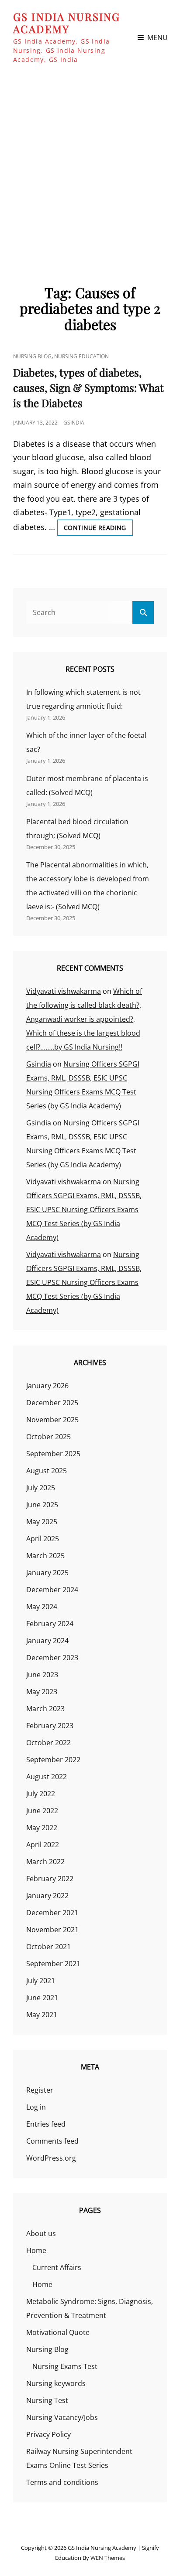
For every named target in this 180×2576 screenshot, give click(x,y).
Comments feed (52, 2141)
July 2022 (41, 1794)
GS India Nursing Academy (67, 23)
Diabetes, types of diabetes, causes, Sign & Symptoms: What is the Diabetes (88, 387)
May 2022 (42, 1828)
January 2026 (47, 1386)
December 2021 (52, 1913)
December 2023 (52, 1658)
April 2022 (43, 1845)
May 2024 (42, 1607)
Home (36, 2250)
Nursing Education (81, 356)
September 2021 (53, 1964)
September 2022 (53, 1760)
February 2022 (50, 1879)
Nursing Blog (32, 356)
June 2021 (42, 1998)
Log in (36, 2107)
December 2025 (52, 1403)
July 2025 (41, 1488)
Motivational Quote (58, 2332)
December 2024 (52, 1590)
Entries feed (46, 2124)
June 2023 (42, 1675)
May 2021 (42, 2015)
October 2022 (48, 1743)
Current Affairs (57, 2267)
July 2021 (41, 1981)
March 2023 (45, 1709)
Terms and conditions (62, 2482)
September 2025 (53, 1454)
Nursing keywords (56, 2383)
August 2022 (47, 1777)
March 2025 (45, 1556)
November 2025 (52, 1420)
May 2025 (42, 1522)
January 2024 (47, 1641)
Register (40, 2090)
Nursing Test (47, 2400)
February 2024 (50, 1624)
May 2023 (42, 1692)
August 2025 (47, 1471)
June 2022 (42, 1811)
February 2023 (50, 1726)
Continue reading (98, 529)
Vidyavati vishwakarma (64, 991)
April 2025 (43, 1539)
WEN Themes (108, 2558)
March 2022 (45, 1862)
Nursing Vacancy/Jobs (62, 2417)
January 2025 (47, 1573)
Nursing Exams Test (65, 2366)
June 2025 (42, 1505)
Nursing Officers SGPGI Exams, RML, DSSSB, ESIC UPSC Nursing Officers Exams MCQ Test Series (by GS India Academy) (84, 1210)
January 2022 (47, 1896)
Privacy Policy (48, 2434)
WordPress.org (51, 2158)
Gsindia (74, 423)
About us (41, 2233)
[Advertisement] (90, 169)
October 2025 (48, 1437)
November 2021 (52, 1930)
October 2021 (48, 1947)
